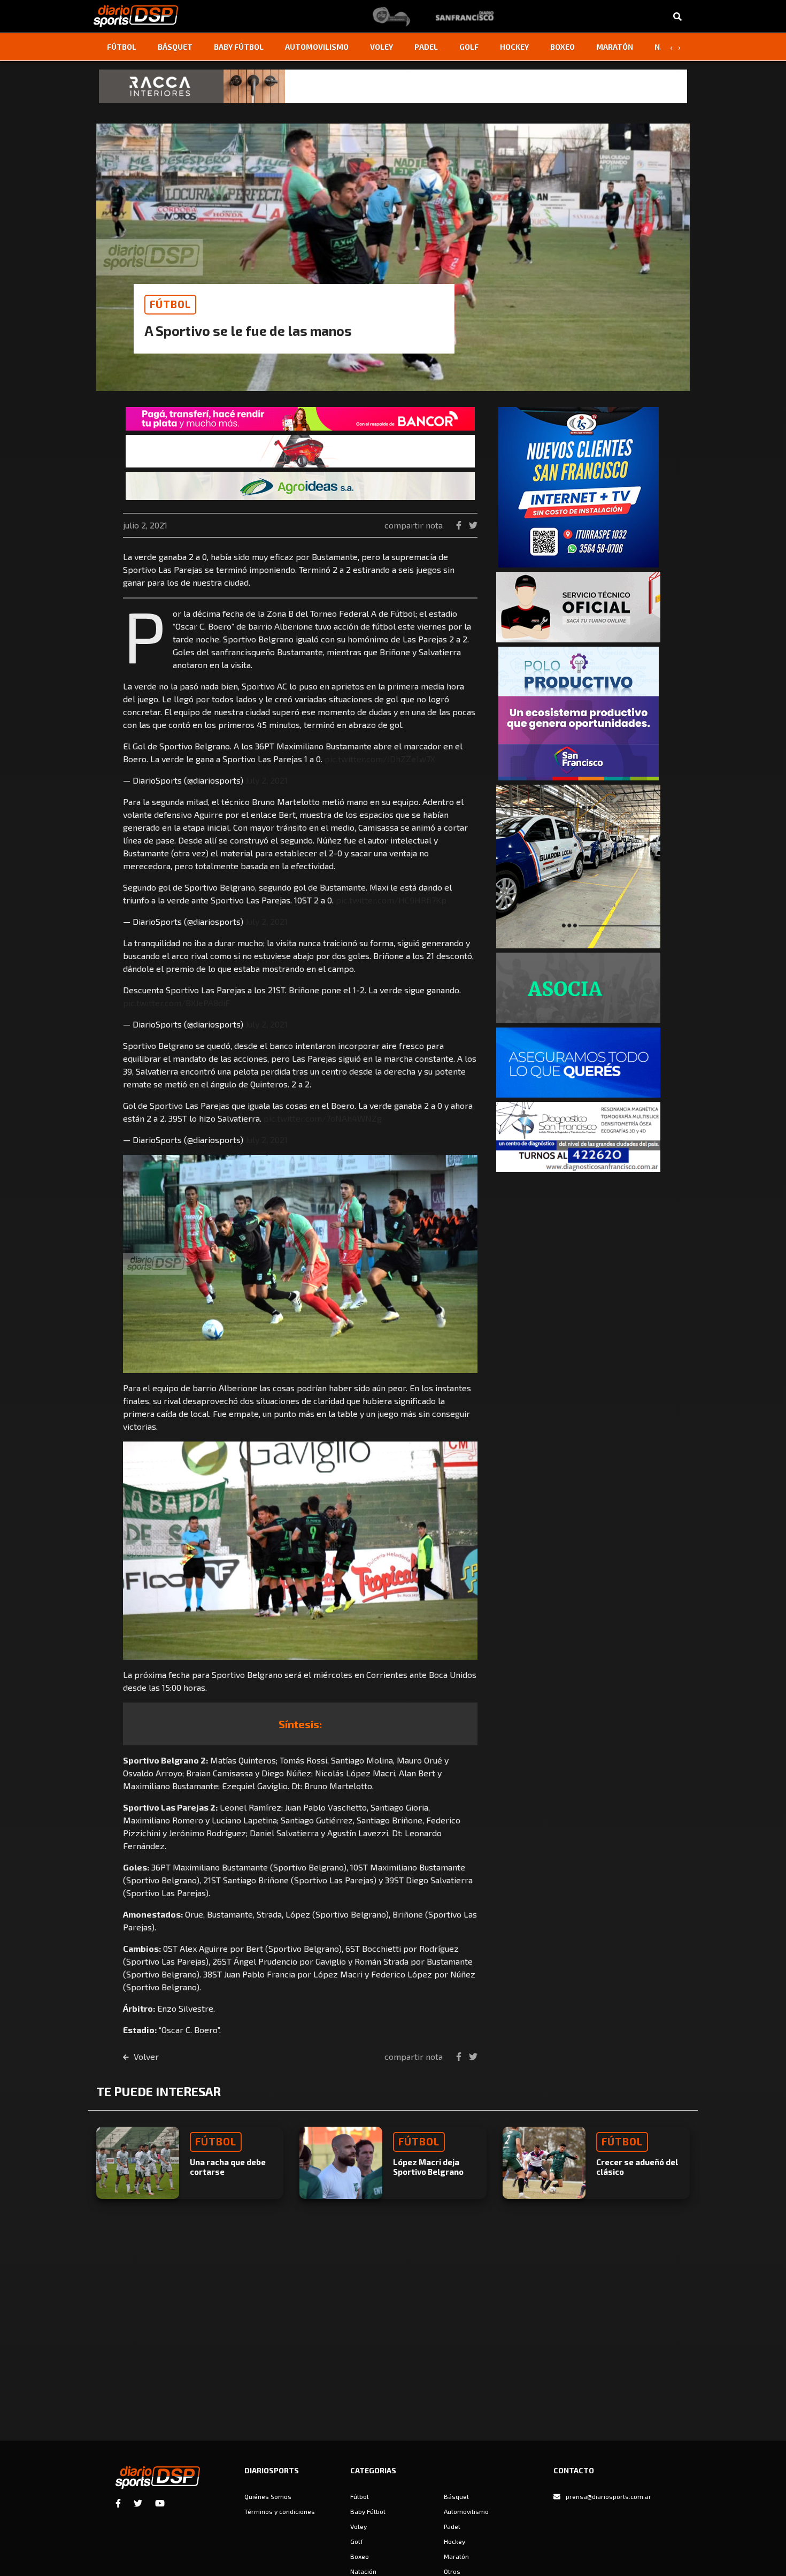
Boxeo (562, 47)
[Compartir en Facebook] (460, 525)
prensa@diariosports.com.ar (608, 2496)
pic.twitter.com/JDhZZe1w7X (380, 759)
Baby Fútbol (239, 47)
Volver (145, 2056)
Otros (452, 2571)
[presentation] (671, 47)
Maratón (615, 47)
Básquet (175, 47)
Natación (363, 2571)
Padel (426, 47)
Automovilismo (317, 47)
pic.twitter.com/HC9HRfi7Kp (391, 900)
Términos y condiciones (280, 2511)
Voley (382, 47)
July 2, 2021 (267, 780)
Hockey (514, 47)
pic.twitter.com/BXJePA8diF (176, 1003)
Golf (469, 47)
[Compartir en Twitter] (473, 525)
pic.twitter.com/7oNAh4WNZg (323, 1118)
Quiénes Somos (268, 2496)
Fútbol (122, 47)
